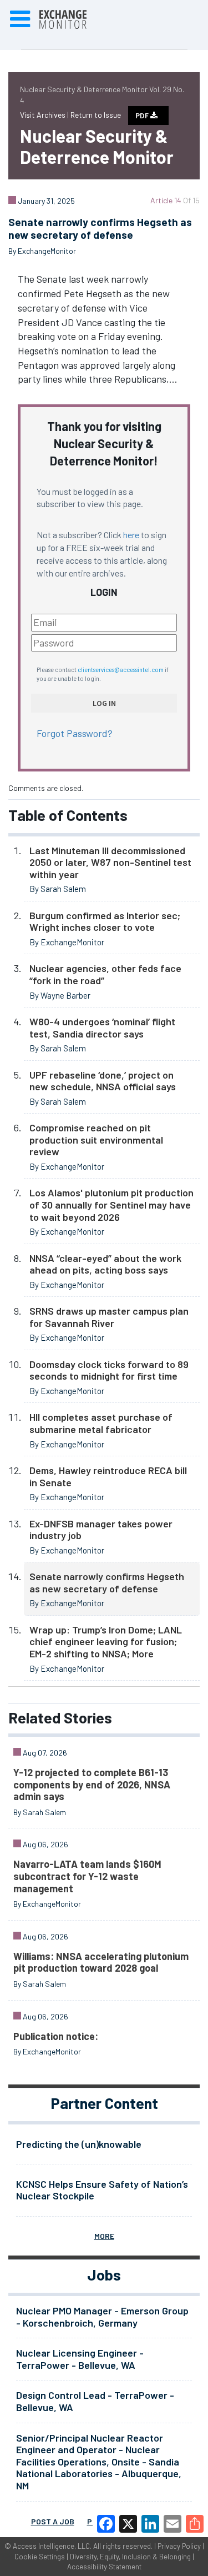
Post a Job (53, 2521)
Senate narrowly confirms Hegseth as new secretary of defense (107, 1582)
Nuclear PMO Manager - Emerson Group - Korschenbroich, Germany (102, 2317)
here (131, 535)
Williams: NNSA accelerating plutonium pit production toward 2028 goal (101, 1962)
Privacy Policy (179, 2546)
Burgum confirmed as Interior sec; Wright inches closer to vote (105, 921)
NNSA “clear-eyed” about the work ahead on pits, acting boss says (105, 1264)
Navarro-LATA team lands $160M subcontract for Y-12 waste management (87, 1876)
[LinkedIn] (150, 2524)
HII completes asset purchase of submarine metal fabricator (101, 1423)
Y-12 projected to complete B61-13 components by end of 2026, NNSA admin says (92, 1784)
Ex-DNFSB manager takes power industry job (101, 1530)
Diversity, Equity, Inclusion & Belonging (130, 2557)
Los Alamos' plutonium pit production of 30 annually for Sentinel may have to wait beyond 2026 (111, 1204)
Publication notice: (56, 2036)
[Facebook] (106, 2524)
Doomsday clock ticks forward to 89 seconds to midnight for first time (109, 1370)
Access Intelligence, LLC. (52, 2546)
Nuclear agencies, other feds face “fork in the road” (105, 974)
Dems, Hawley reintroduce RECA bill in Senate (108, 1476)
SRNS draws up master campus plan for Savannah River (109, 1317)
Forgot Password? (75, 733)
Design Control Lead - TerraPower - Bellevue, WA (95, 2401)
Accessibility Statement (104, 2567)
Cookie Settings (40, 2557)
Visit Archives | (45, 115)
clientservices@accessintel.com (121, 670)
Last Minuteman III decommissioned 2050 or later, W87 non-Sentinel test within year (110, 862)
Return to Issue (96, 115)
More (104, 2236)
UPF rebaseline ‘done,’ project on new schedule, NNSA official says (103, 1081)
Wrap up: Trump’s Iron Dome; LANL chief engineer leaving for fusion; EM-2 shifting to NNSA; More (106, 1642)
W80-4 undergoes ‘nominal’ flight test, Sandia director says (102, 1028)
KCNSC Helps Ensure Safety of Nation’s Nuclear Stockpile (102, 2190)
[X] (128, 2524)
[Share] (195, 2524)
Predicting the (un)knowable (79, 2144)
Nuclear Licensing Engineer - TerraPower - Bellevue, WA (80, 2359)
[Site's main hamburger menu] (20, 19)
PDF (143, 116)
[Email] (173, 2524)
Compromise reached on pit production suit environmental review (96, 1139)
